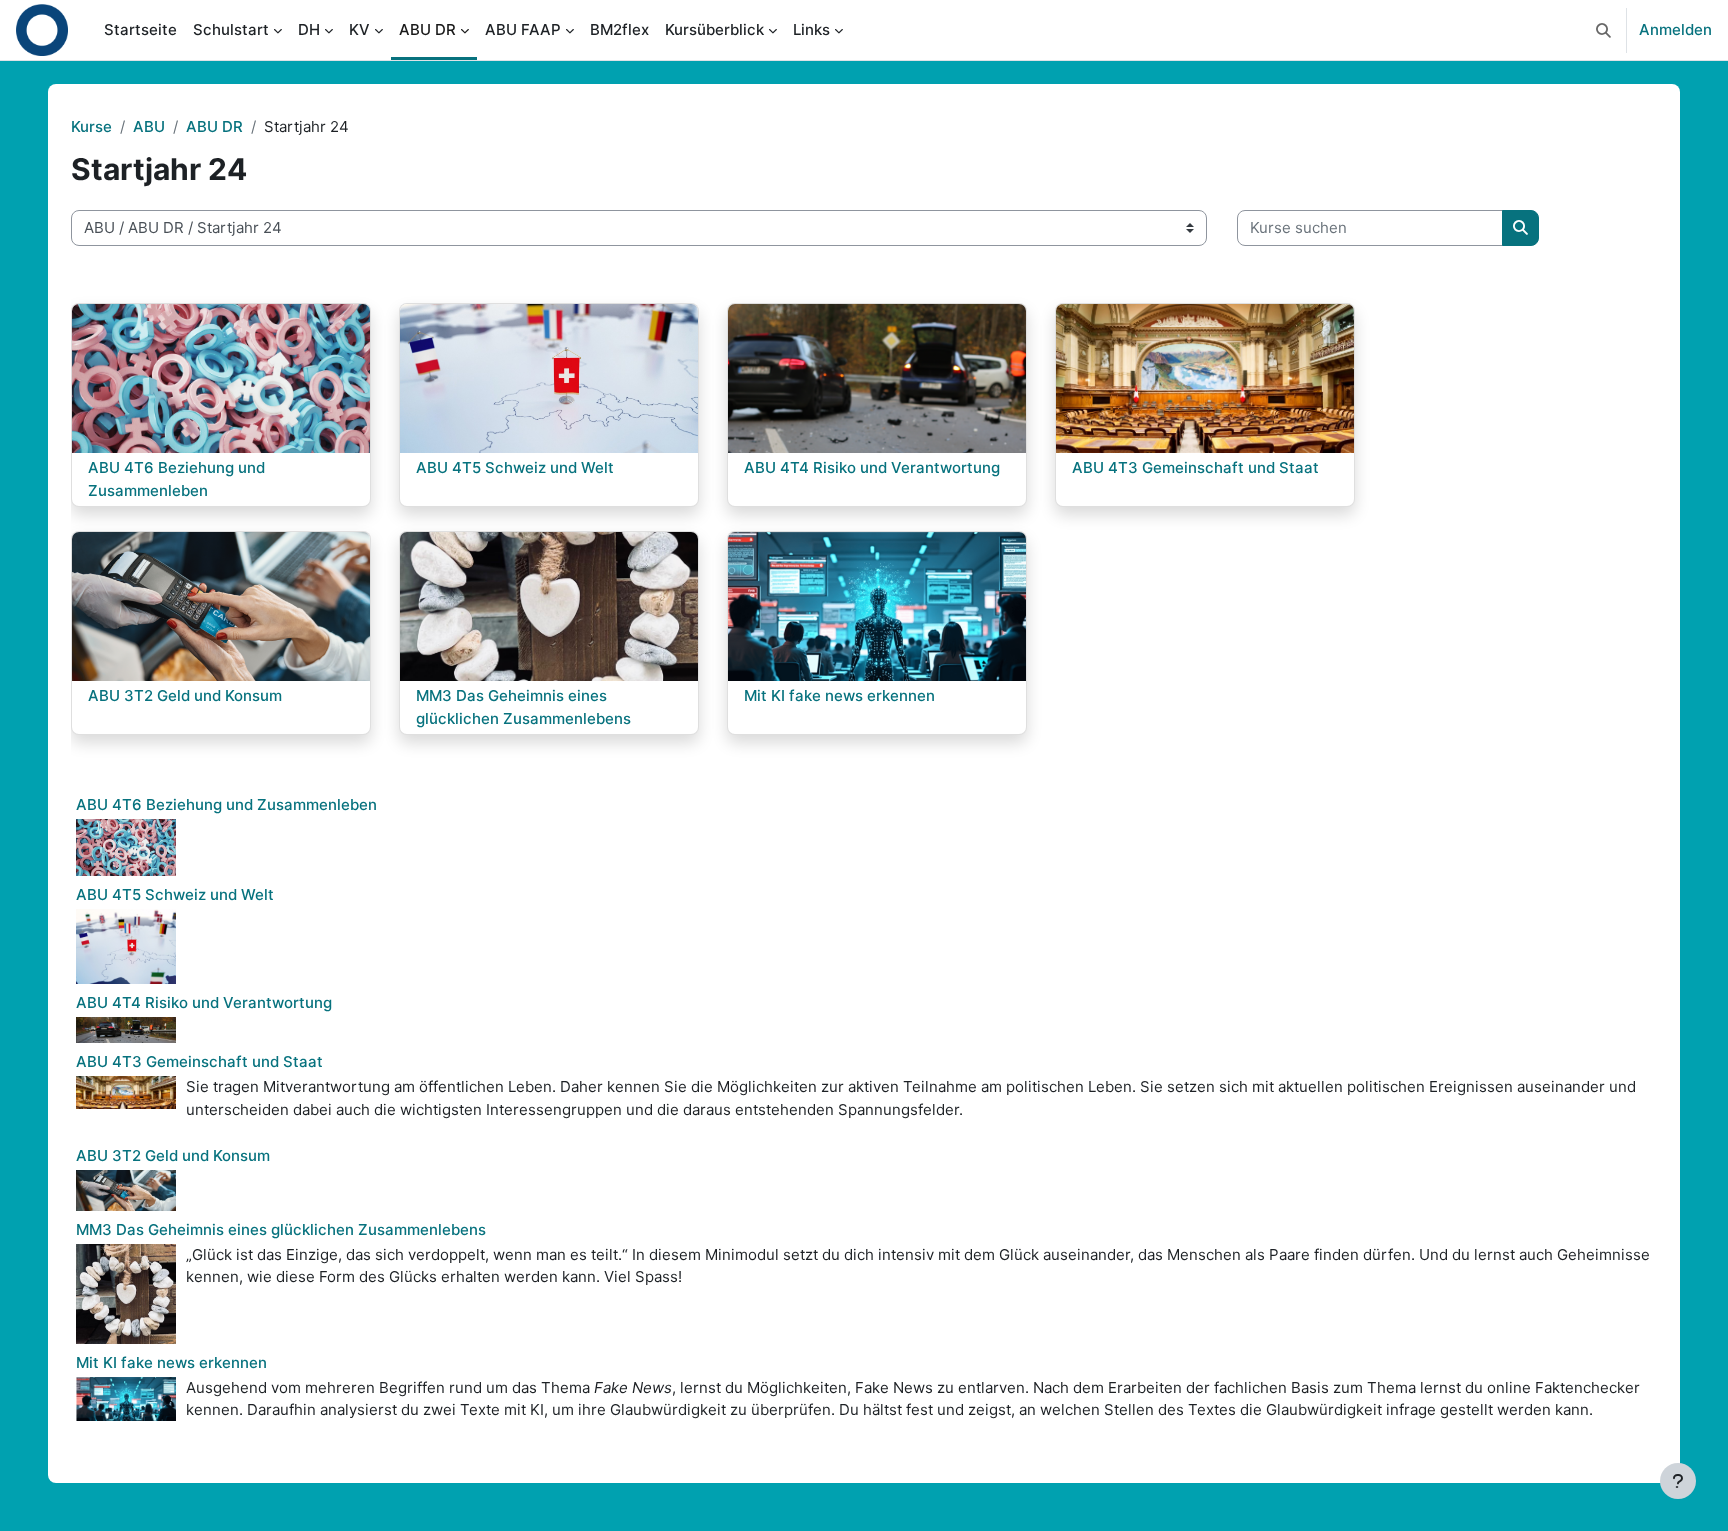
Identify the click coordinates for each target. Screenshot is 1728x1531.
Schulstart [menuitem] (231, 29)
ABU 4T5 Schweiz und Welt (175, 894)
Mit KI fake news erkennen (171, 1362)
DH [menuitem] (309, 29)
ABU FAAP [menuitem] (523, 29)
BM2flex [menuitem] (619, 29)
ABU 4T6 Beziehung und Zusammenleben (226, 804)
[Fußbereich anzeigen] (1678, 1481)
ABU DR (214, 126)
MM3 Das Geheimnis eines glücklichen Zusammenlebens (281, 1229)
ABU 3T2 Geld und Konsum (173, 1155)
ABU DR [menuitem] (427, 29)
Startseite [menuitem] (140, 29)
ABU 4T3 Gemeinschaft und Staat (199, 1061)
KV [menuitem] (359, 29)
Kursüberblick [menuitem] (714, 29)
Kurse (91, 126)
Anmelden (1675, 29)
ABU (149, 126)
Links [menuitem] (811, 29)
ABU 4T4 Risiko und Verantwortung (204, 1002)
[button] (1603, 30)
